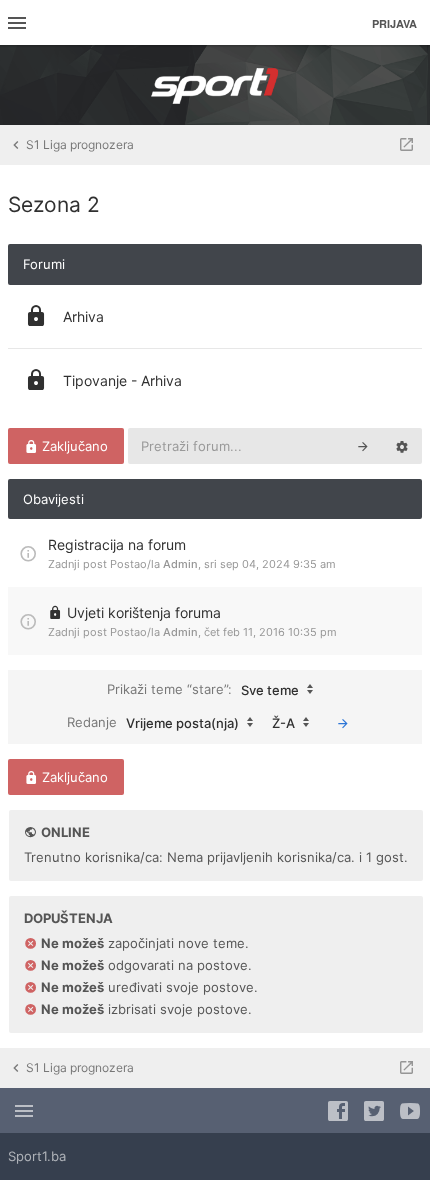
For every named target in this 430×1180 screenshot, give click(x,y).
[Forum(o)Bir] (406, 145)
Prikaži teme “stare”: (203, 688)
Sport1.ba (37, 1156)
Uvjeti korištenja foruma (144, 612)
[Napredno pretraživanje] (402, 446)
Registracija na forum (117, 544)
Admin (180, 564)
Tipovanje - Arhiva (122, 380)
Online (65, 832)
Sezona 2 (54, 204)
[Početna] (215, 85)
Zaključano (73, 446)
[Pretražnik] (363, 446)
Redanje (153, 721)
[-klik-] (343, 723)
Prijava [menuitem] (394, 23)
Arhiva (83, 316)
